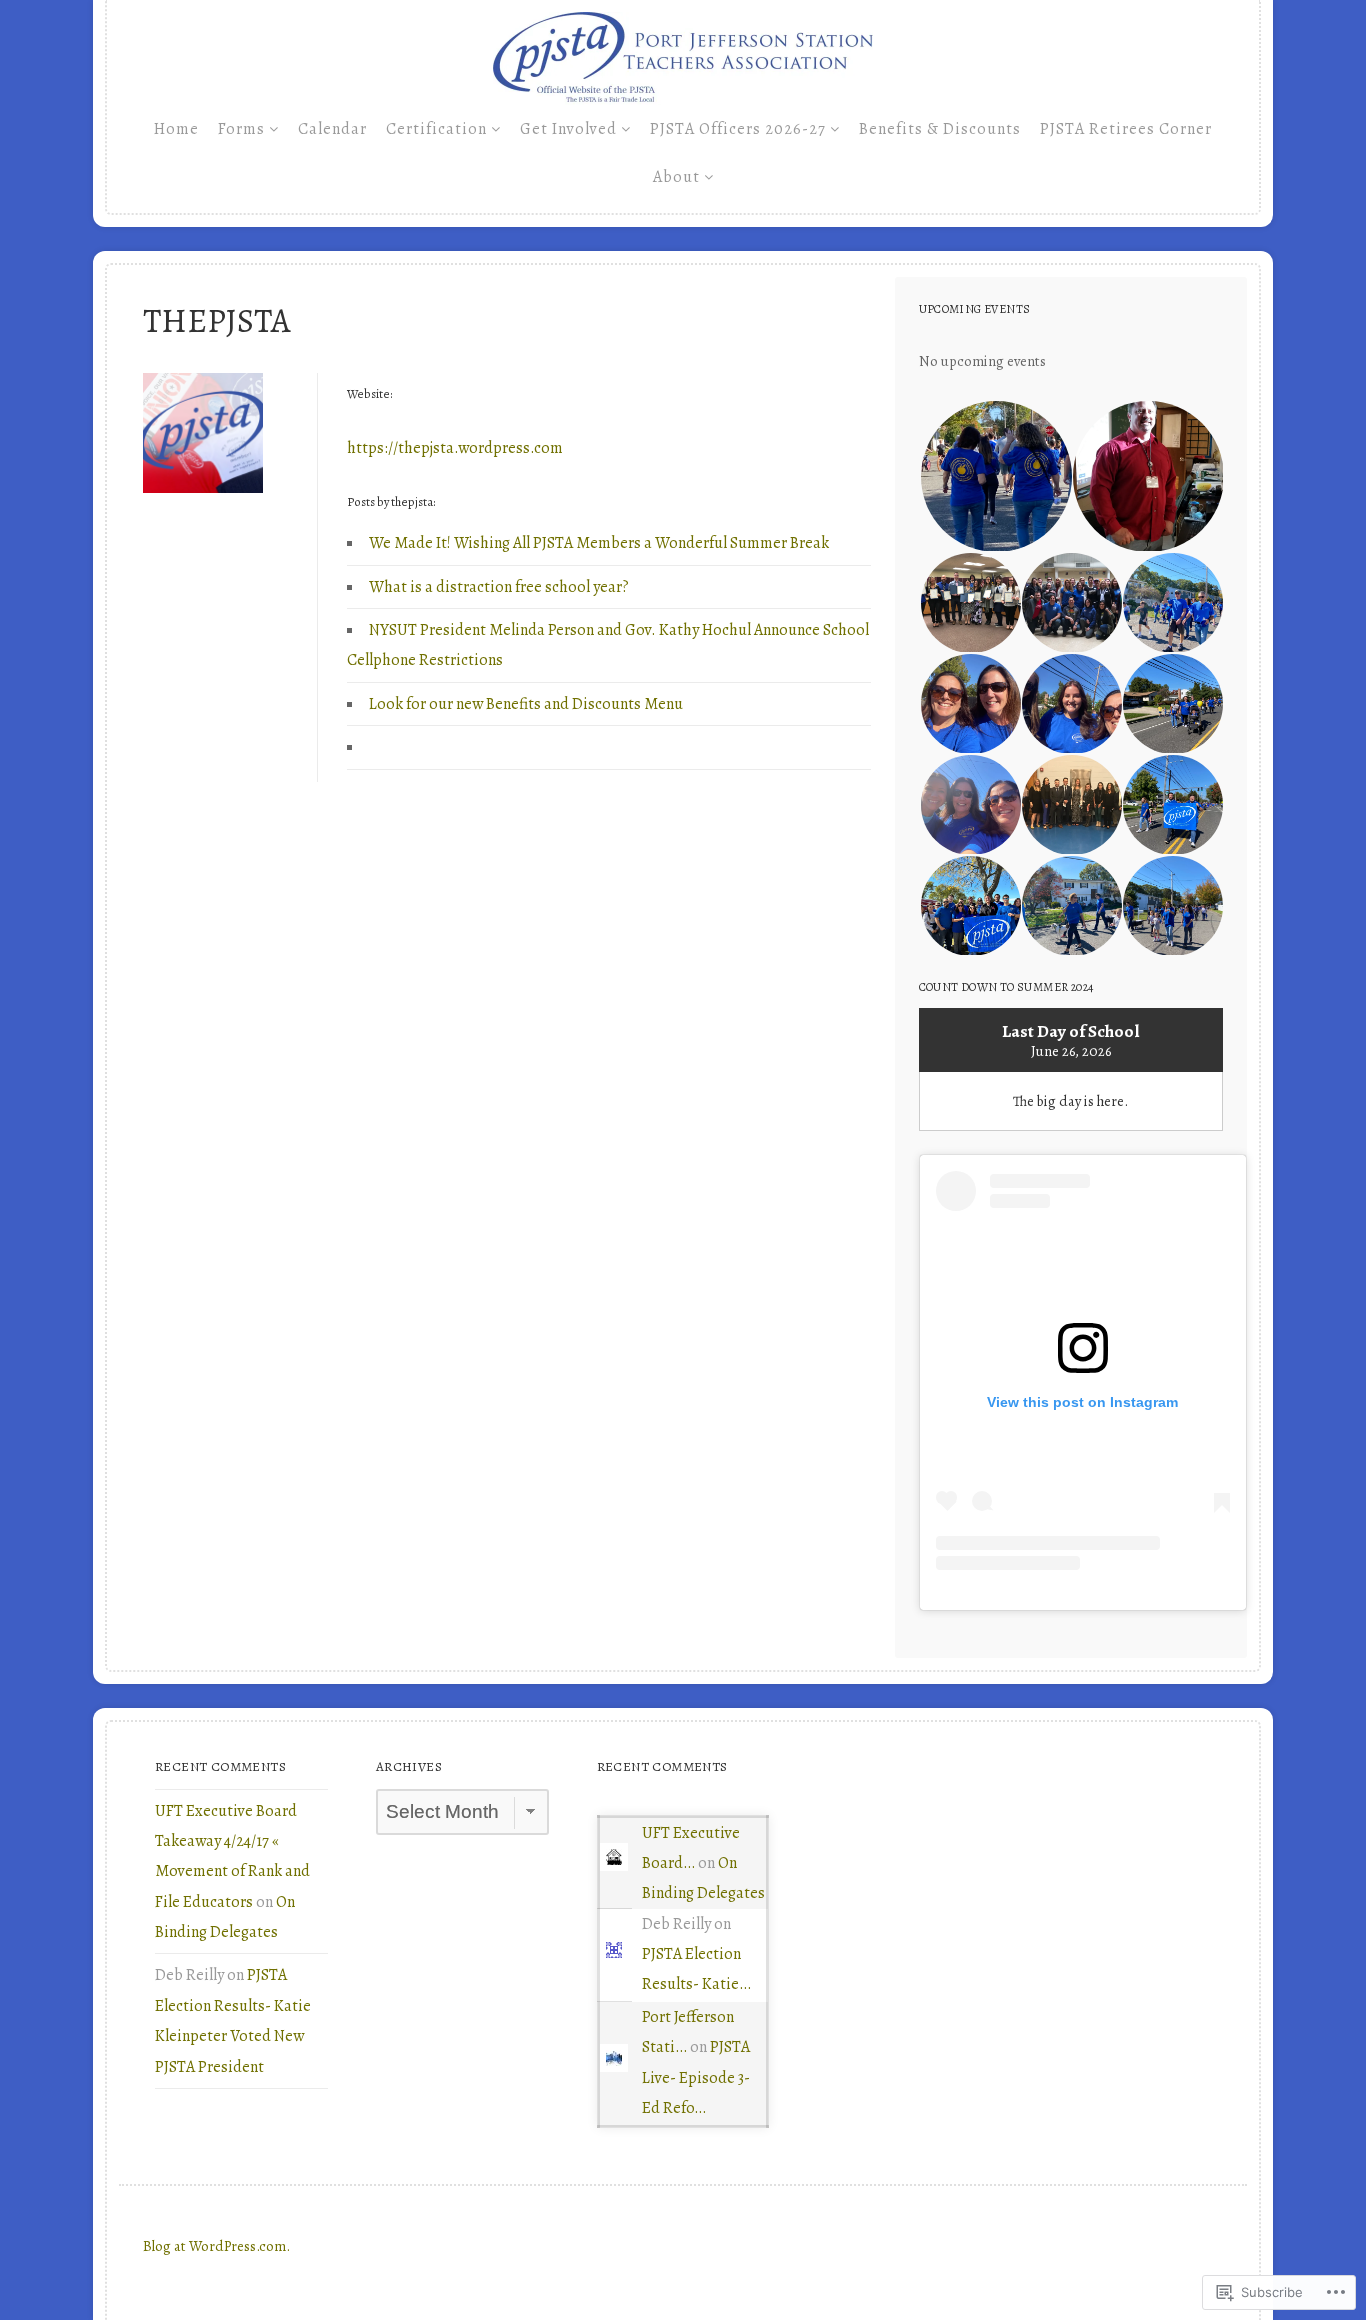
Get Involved (568, 129)
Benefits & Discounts (940, 129)
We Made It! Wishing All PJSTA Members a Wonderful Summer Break (599, 543)
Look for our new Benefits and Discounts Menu (526, 704)
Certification (436, 129)
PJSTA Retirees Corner (1126, 129)
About (676, 177)
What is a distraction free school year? (499, 587)
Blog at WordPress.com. (216, 2246)
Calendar (332, 129)
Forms (241, 129)
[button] (995, 476)
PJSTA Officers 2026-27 (738, 129)
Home (176, 129)
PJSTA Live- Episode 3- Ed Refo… (696, 2077)
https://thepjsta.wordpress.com (455, 448)
